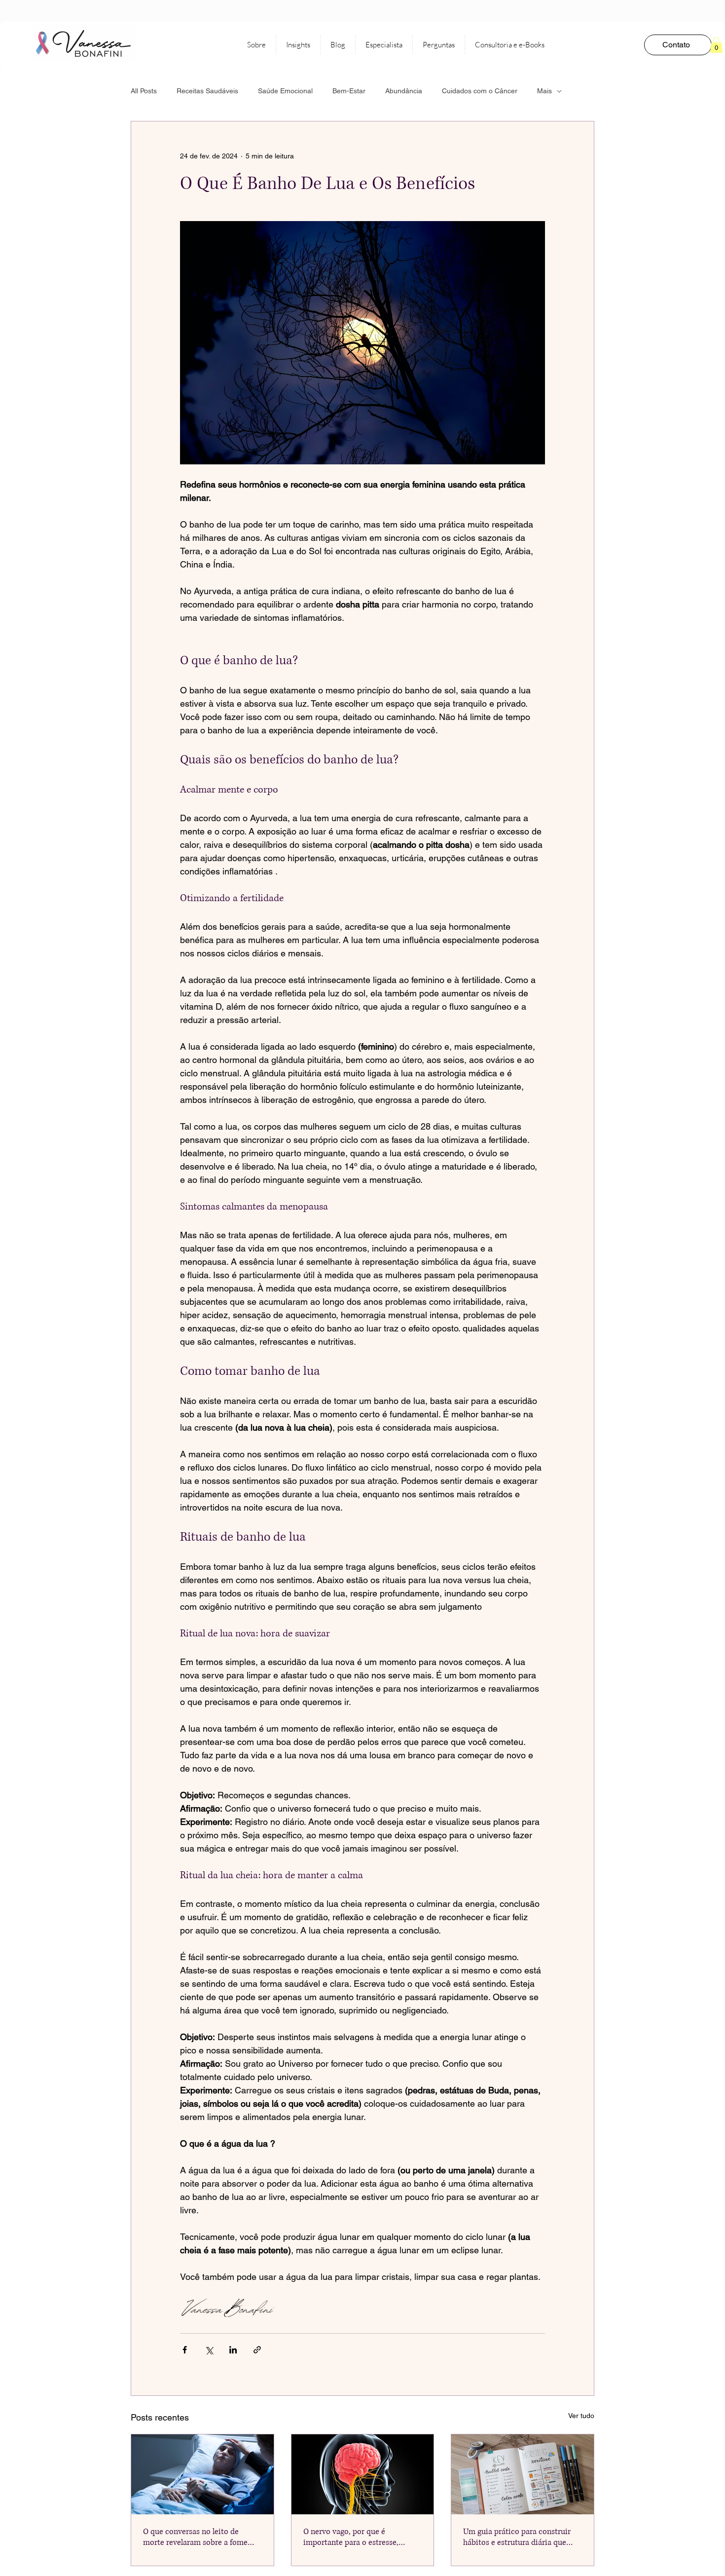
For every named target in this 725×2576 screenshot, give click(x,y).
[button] (716, 45)
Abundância (404, 91)
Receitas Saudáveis (207, 91)
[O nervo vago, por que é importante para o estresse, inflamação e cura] (363, 2474)
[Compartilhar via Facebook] (185, 2350)
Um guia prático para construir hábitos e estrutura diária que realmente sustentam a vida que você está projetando (519, 2537)
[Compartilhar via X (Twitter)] (209, 2350)
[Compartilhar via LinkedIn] (233, 2350)
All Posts (144, 91)
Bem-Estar (349, 91)
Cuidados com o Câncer (480, 91)
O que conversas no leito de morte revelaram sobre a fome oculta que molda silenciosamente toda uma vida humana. (197, 2537)
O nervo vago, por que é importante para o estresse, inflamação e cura (351, 2537)
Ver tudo (581, 2416)
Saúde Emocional (285, 91)
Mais (544, 91)
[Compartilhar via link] (257, 2350)
